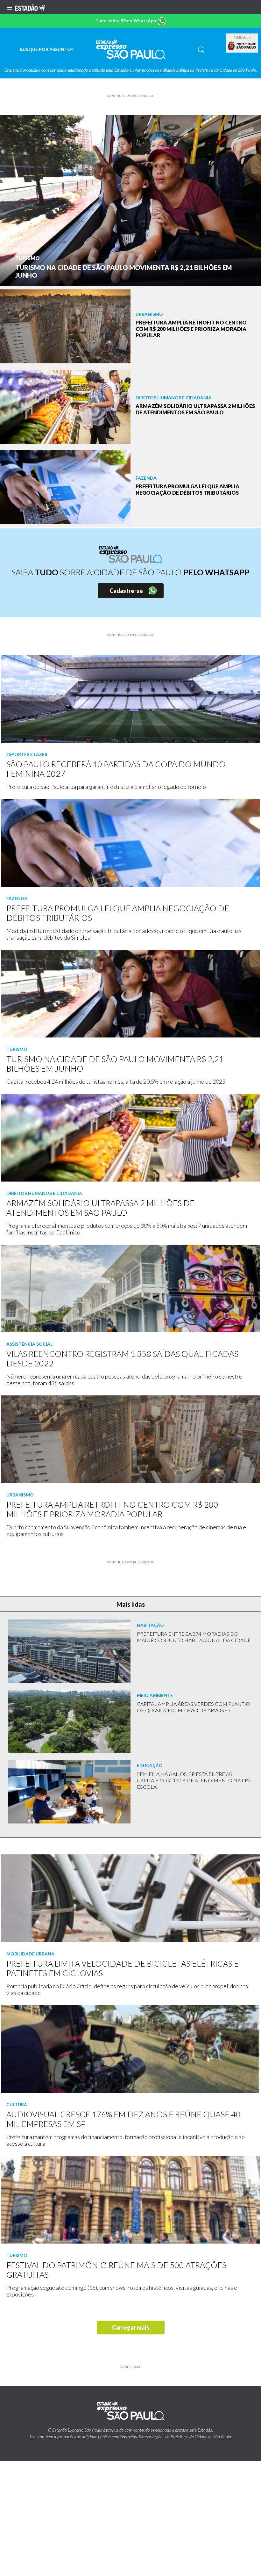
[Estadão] (30, 7)
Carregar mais (131, 2327)
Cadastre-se (126, 591)
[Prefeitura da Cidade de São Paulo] (242, 46)
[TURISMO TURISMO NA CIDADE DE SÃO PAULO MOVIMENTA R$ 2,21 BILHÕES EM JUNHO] (130, 200)
